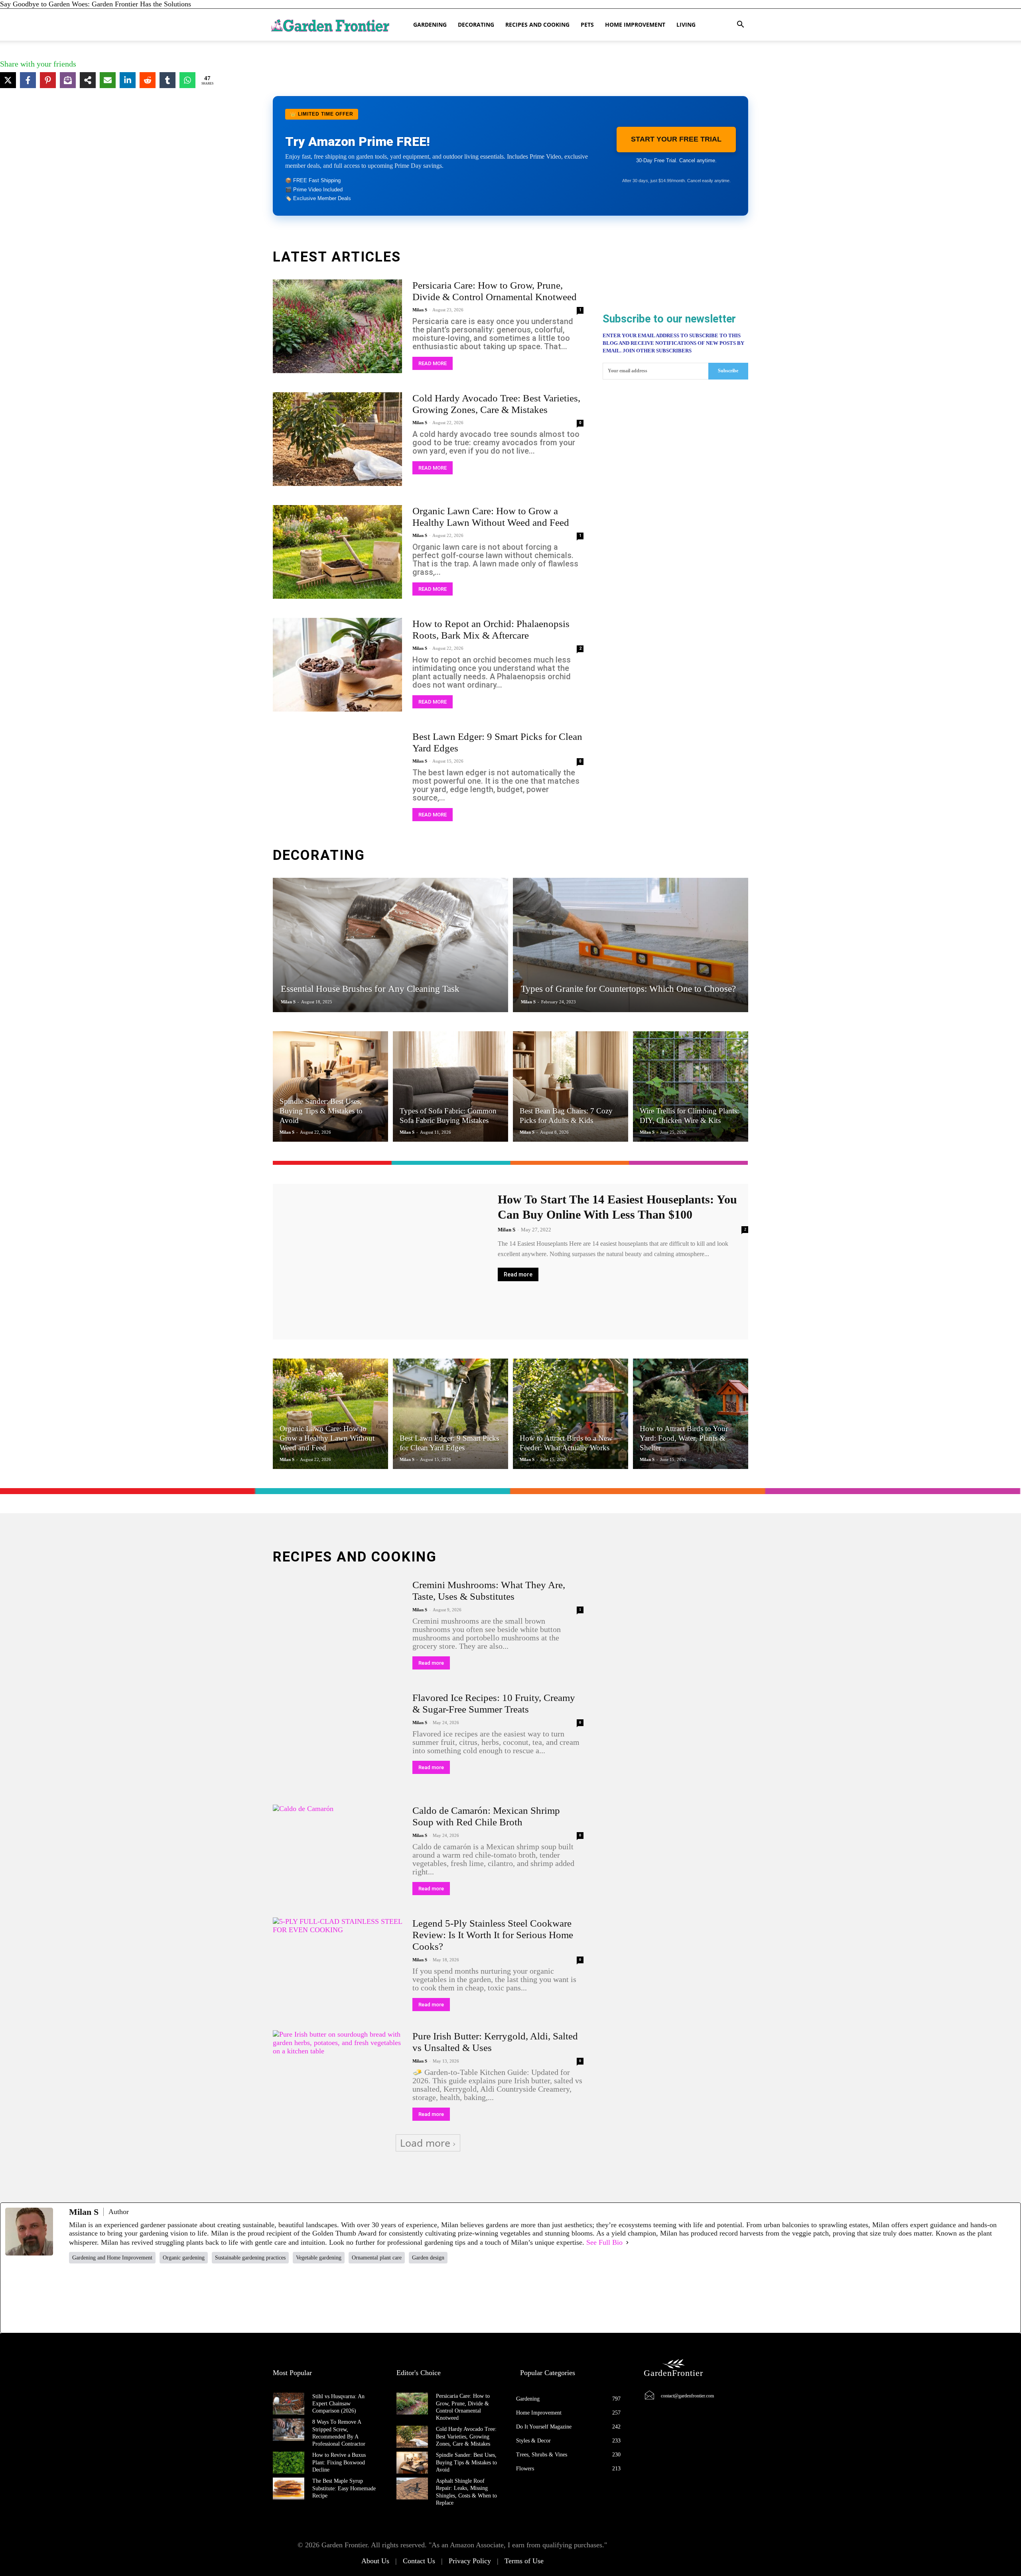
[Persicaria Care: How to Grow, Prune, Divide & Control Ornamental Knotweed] (337, 326)
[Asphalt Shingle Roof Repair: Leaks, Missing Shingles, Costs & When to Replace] (412, 2488)
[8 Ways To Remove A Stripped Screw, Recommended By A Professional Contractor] (289, 2430)
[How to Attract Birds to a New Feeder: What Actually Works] (571, 1414)
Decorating (476, 25)
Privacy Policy (470, 2561)
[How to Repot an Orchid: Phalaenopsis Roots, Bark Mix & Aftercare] (337, 665)
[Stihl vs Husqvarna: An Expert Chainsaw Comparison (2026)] (289, 2404)
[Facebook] (129, 2298)
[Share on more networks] (88, 80)
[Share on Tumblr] (168, 80)
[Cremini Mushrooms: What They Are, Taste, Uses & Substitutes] (337, 1626)
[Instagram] (373, 2298)
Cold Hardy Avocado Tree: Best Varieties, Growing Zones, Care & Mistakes (466, 2436)
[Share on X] (8, 80)
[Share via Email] (108, 80)
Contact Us (419, 2561)
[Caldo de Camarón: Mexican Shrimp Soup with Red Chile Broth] (337, 1851)
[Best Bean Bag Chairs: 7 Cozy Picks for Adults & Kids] (571, 1086)
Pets (587, 25)
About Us (375, 2561)
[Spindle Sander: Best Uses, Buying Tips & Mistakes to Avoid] (330, 1086)
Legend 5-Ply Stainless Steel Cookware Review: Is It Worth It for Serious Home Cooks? (493, 1935)
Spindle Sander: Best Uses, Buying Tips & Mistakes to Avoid (466, 2462)
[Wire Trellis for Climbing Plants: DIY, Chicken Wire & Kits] (691, 1086)
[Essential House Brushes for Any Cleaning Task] (390, 945)
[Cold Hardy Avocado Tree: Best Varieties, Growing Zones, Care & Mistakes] (337, 439)
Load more (425, 2143)
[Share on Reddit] (148, 80)
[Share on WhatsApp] (187, 80)
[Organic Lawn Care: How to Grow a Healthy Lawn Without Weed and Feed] (337, 552)
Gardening (430, 25)
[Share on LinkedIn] (128, 80)
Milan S (420, 310)
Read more (433, 363)
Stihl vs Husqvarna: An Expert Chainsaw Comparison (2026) (338, 2404)
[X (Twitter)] (251, 2298)
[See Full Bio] (627, 2242)
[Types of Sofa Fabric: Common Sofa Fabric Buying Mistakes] (450, 1086)
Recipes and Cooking (537, 25)
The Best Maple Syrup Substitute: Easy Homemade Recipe (344, 2488)
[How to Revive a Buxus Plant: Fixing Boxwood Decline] (289, 2463)
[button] (740, 25)
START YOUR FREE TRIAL (676, 139)
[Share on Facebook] (28, 80)
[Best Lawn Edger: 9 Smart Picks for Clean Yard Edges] (337, 778)
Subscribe (728, 371)
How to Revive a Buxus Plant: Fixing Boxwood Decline (339, 2462)
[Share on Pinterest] (48, 80)
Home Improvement (635, 25)
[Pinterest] (495, 2298)
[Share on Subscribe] (68, 80)
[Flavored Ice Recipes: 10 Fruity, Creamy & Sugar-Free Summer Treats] (337, 1739)
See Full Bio (604, 2242)
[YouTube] (617, 2298)
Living (686, 25)
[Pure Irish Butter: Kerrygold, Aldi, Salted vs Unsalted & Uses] (337, 2077)
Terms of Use (524, 2561)
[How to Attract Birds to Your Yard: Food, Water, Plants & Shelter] (691, 1414)
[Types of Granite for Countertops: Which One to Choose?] (631, 945)
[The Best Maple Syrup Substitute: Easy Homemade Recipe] (289, 2488)
